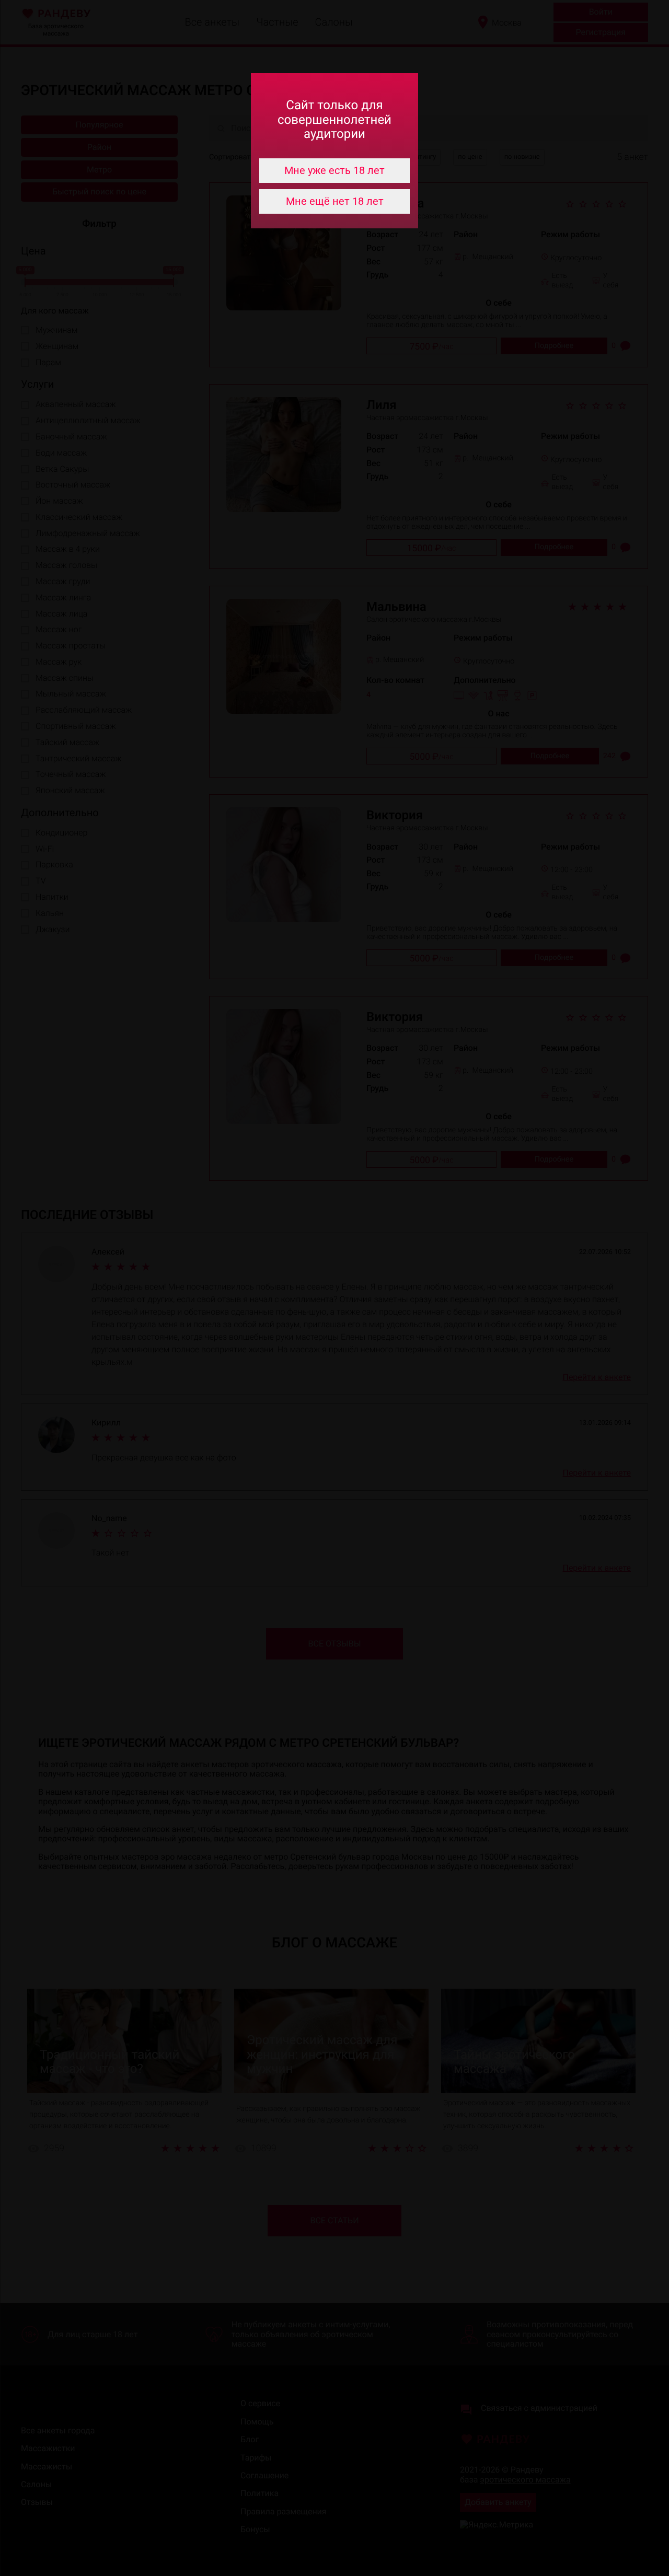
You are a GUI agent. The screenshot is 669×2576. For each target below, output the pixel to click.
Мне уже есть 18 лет (334, 170)
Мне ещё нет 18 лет (335, 201)
